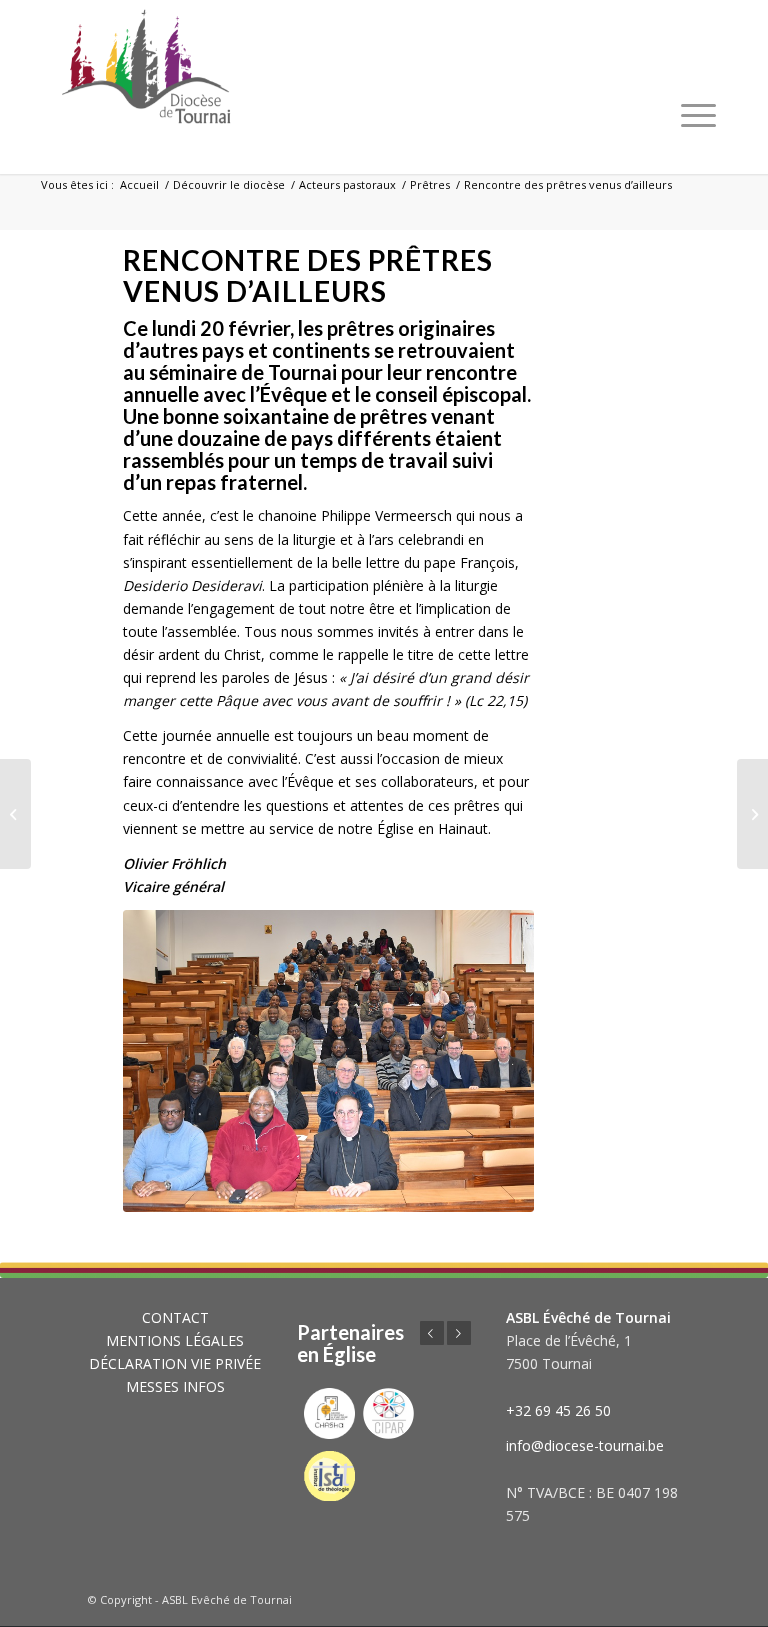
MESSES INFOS (175, 1386)
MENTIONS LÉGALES (175, 1340)
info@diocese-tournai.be (585, 1445)
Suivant (459, 1333)
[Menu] (698, 115)
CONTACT (175, 1317)
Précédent (432, 1333)
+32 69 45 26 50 (558, 1410)
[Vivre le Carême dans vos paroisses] (15, 814)
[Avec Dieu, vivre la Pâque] (752, 814)
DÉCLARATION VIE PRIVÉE (175, 1363)
